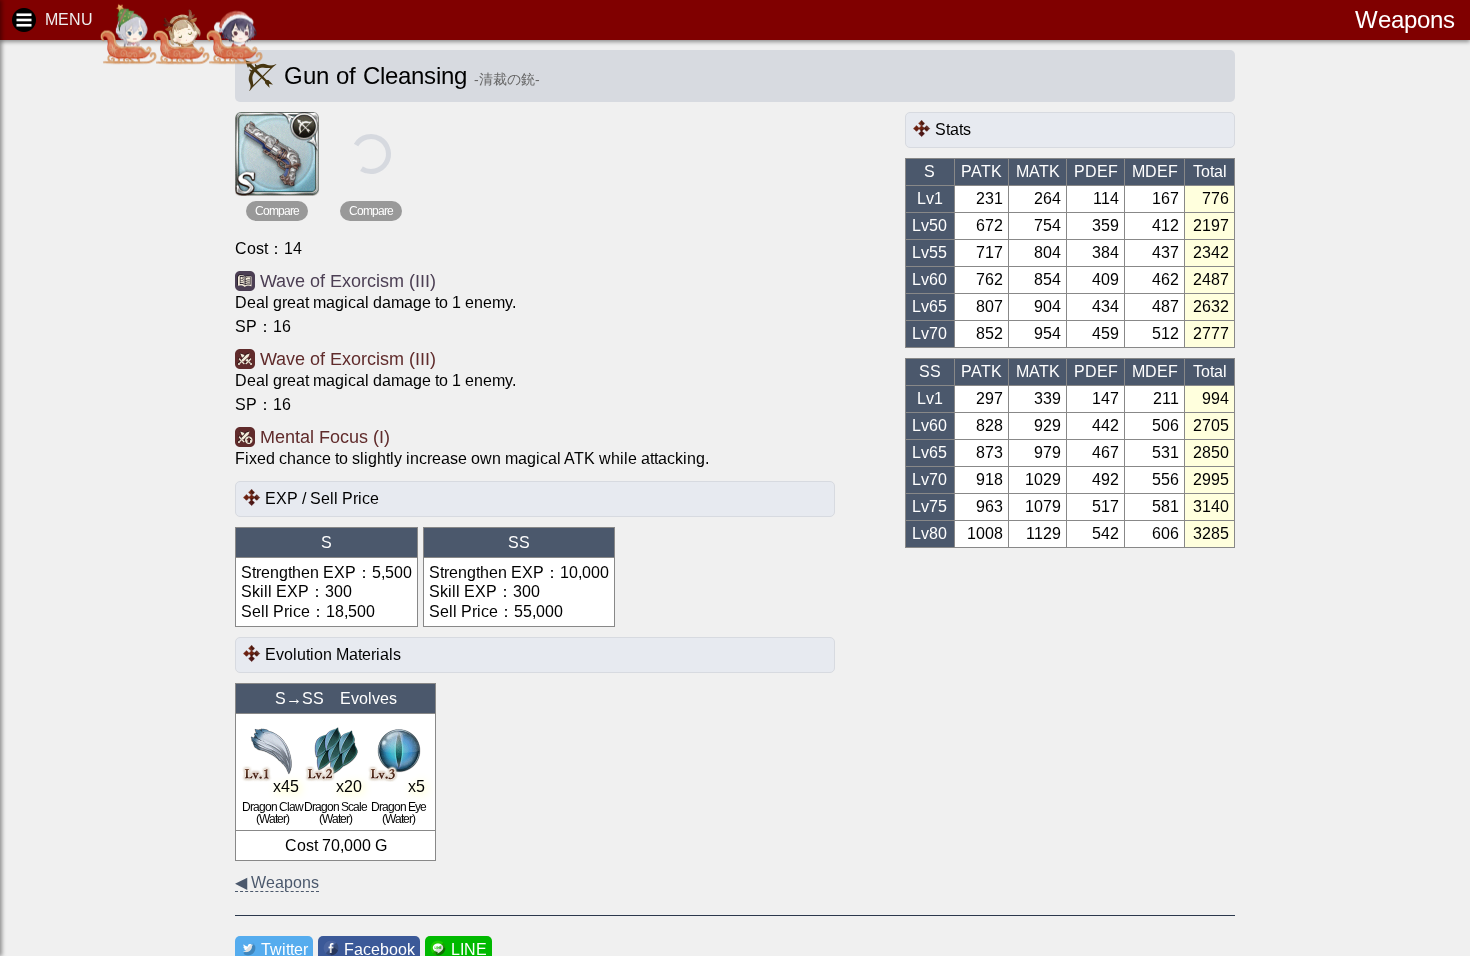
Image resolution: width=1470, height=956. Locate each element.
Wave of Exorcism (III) (348, 281)
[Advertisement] (100, 360)
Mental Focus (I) (325, 437)
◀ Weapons (277, 882)
